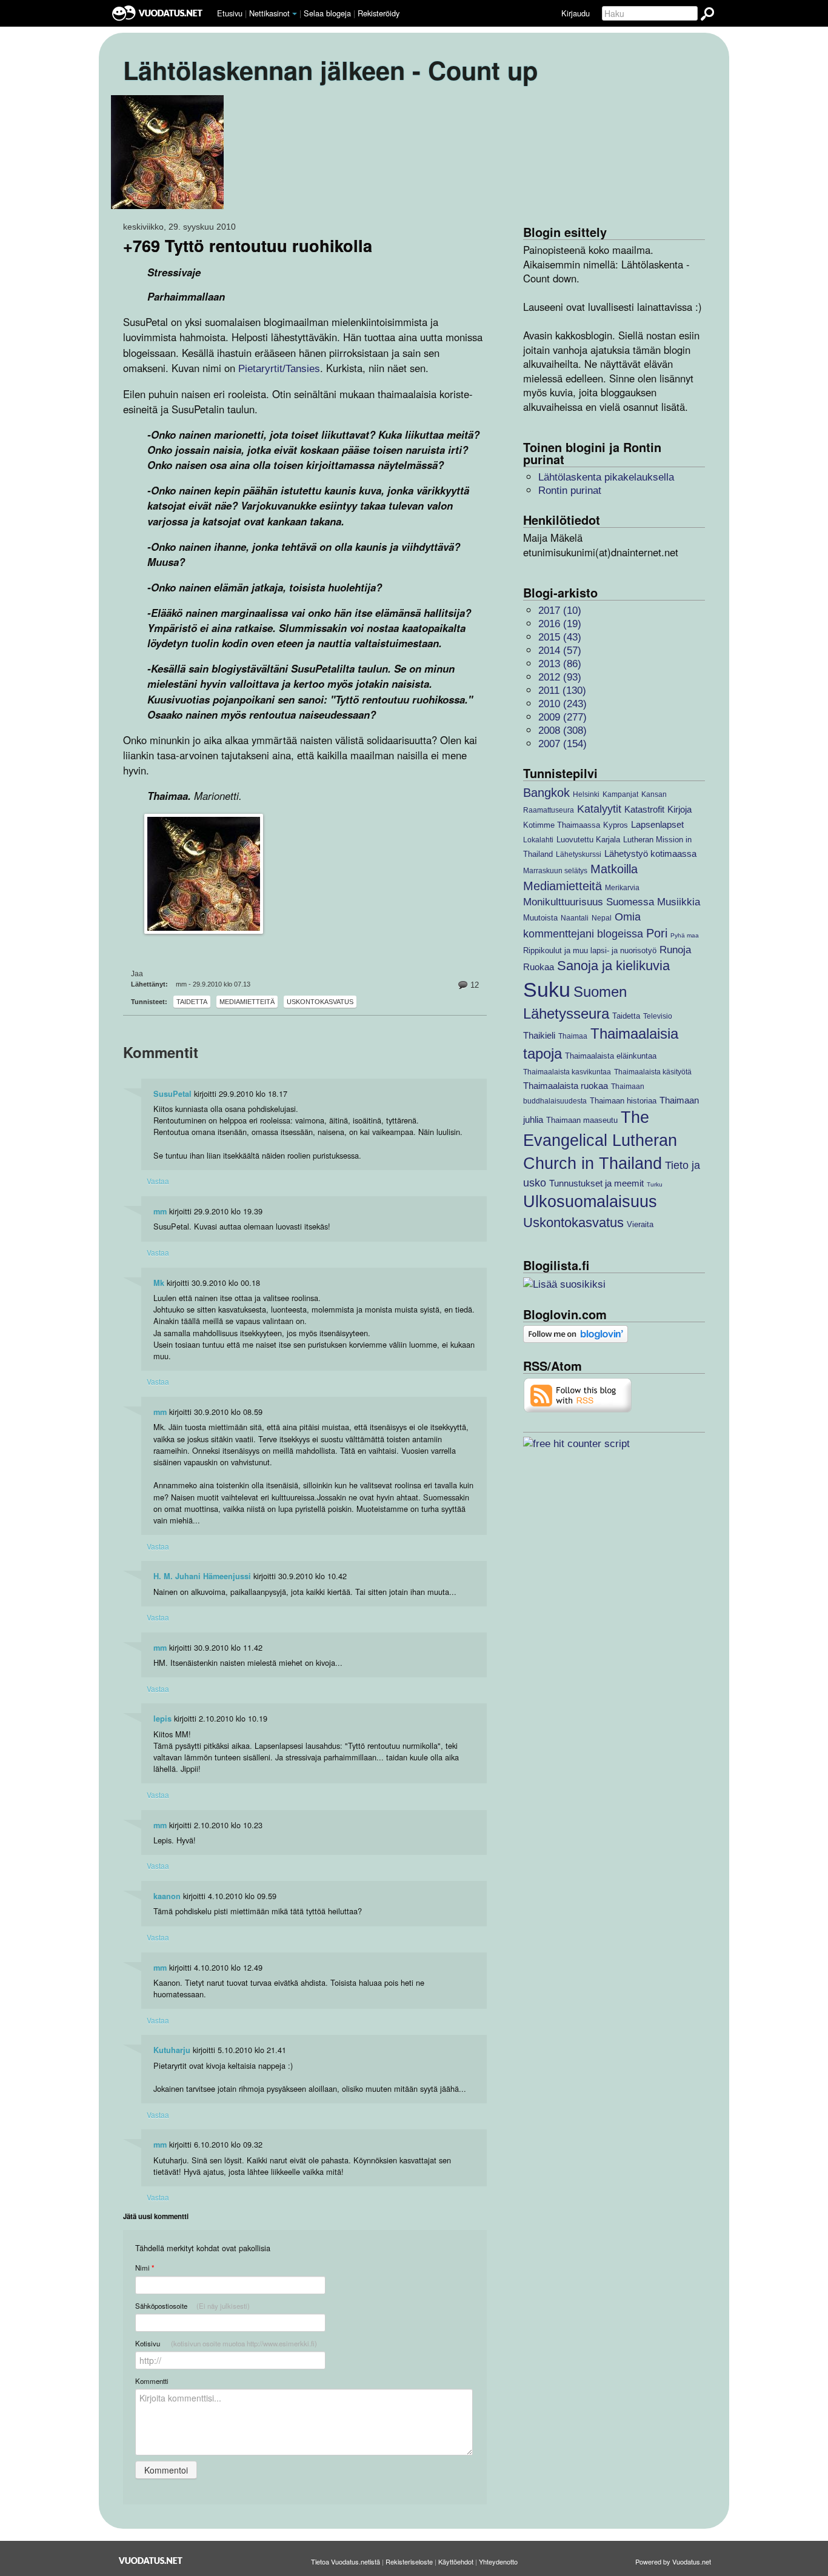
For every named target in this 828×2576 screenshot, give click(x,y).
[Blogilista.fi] (564, 1284)
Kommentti (152, 2381)
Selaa (327, 13)
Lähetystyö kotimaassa (650, 854)
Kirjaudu (576, 13)
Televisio (658, 1016)
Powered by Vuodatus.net (673, 2561)
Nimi (145, 2268)
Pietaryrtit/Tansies (279, 369)
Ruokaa (539, 967)
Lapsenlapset (657, 824)
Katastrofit (644, 809)
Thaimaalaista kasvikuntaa (567, 1072)
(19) (560, 624)
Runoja (675, 950)
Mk (159, 1283)
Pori (657, 933)
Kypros (616, 825)
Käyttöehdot (456, 2561)
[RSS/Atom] (578, 1395)
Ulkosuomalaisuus (590, 1202)
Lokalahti (538, 840)
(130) (562, 691)
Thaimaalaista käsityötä (653, 1072)
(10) (560, 611)
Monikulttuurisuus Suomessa (589, 902)
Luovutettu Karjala (588, 840)
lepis (162, 1719)
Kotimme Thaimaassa (562, 825)
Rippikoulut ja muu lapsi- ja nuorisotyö (590, 950)
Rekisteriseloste (409, 2561)
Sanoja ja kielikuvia (613, 966)
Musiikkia (679, 902)
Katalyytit (599, 809)
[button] (295, 14)
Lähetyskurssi (579, 854)
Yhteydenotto (498, 2561)
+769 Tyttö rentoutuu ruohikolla (248, 245)
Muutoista (540, 918)
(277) (563, 717)
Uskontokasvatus (320, 1002)
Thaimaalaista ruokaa (566, 1086)
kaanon (167, 1896)
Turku (655, 1184)
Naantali (575, 918)
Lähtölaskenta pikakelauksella (606, 477)
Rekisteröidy (379, 13)
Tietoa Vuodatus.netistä (346, 2561)
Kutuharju (172, 2050)
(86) (560, 664)
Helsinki (586, 794)
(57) (560, 651)
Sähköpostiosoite (192, 2306)
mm (160, 1211)
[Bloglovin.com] (576, 1333)
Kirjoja (679, 809)
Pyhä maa (685, 935)
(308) (563, 731)
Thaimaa (573, 1036)
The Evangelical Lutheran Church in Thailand (600, 1140)
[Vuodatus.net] (151, 2561)
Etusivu (230, 13)
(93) (560, 677)
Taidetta (192, 1002)
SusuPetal (172, 1094)
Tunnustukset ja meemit (596, 1183)
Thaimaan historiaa (623, 1101)
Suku (547, 990)
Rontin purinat (570, 491)
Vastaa (158, 1181)
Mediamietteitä (247, 1002)
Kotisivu (226, 2343)
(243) (563, 704)
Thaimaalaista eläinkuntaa (611, 1056)
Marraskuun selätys (555, 870)
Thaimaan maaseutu (582, 1120)
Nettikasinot (269, 13)
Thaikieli (539, 1035)
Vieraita (640, 1224)
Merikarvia (622, 887)
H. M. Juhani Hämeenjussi (202, 1576)
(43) (560, 637)
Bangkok (546, 793)
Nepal (602, 918)
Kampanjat (620, 794)
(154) (563, 744)
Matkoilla (614, 869)
